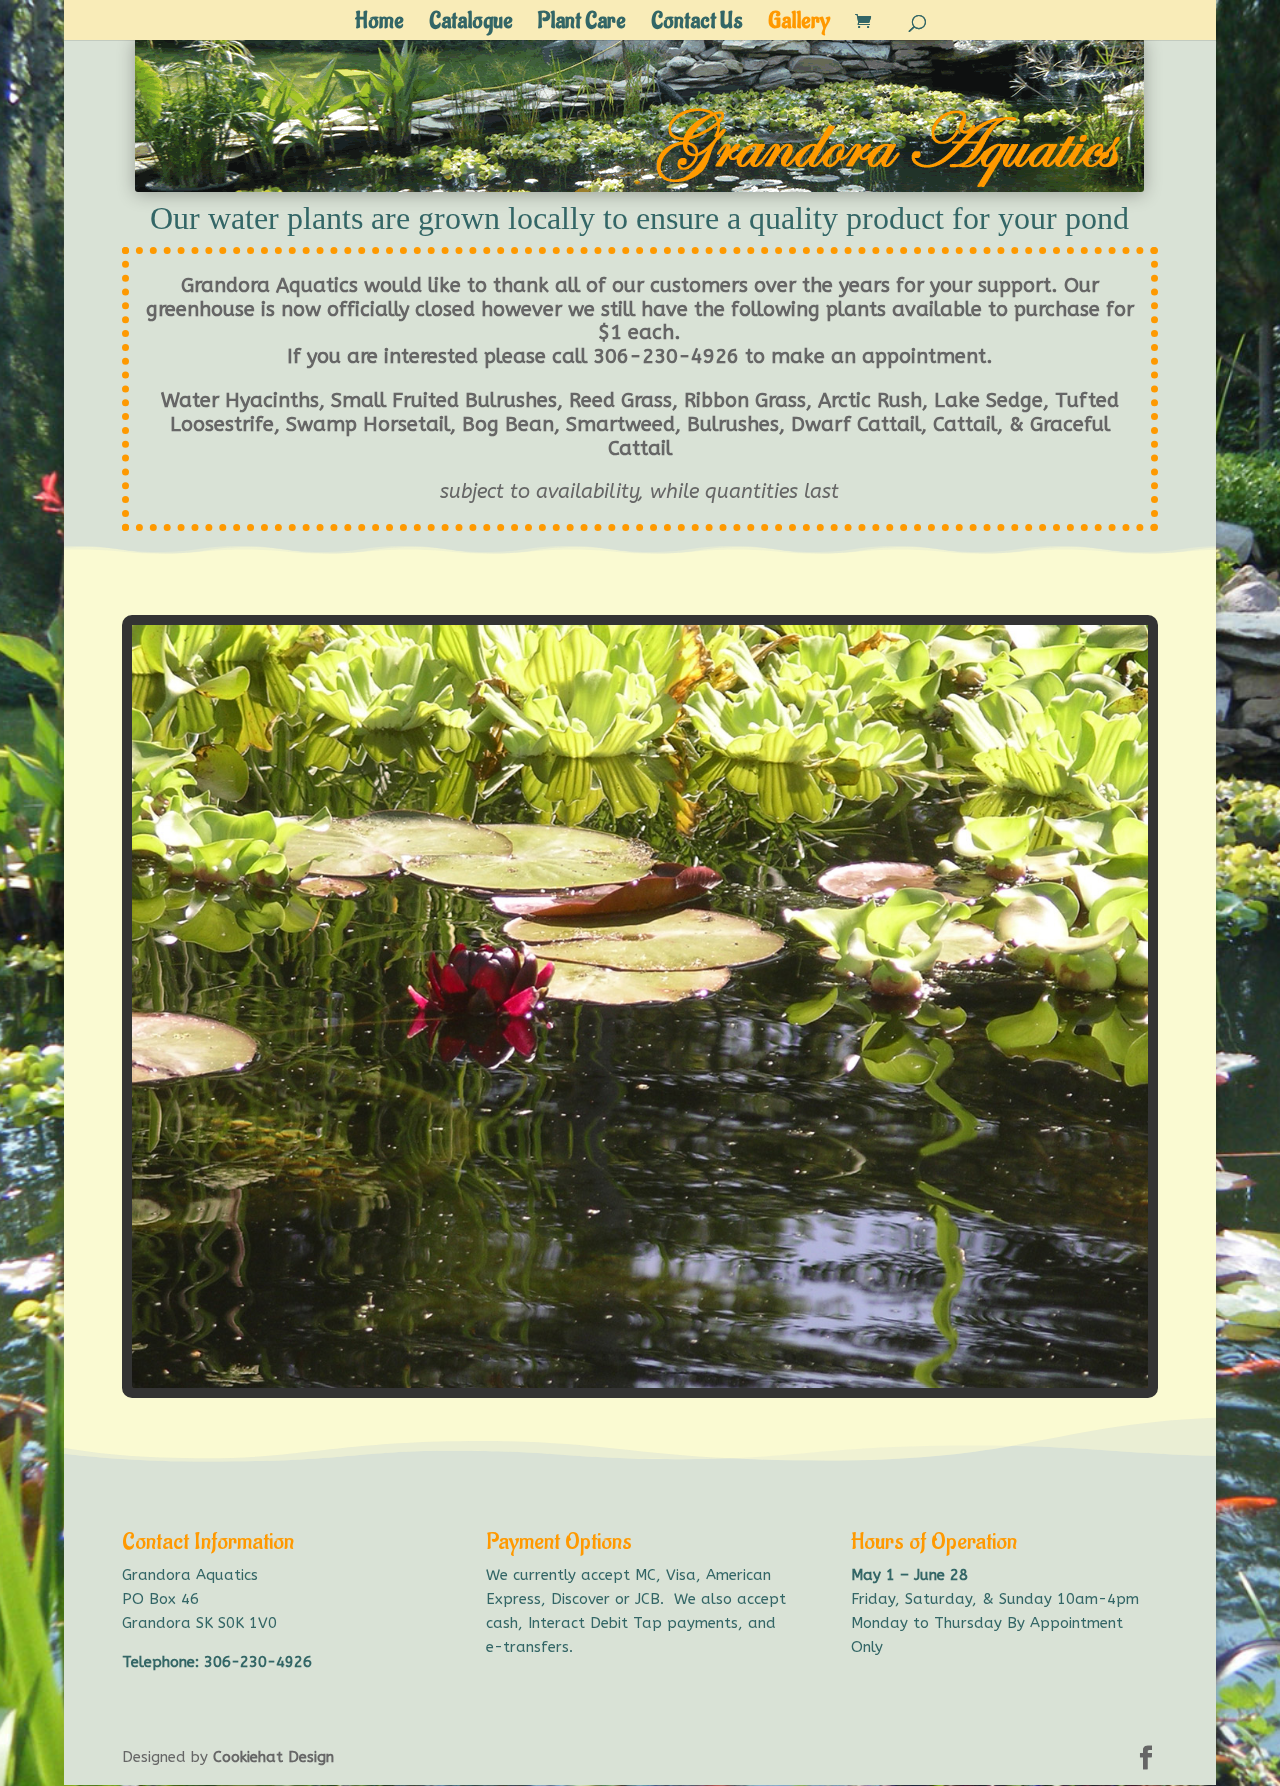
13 (673, 1357)
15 (707, 1357)
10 (622, 1357)
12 (656, 1357)
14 (690, 1357)
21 (809, 1357)
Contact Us (697, 25)
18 (758, 1357)
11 (639, 1357)
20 (792, 1357)
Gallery (799, 25)
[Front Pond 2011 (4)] (640, 1383)
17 (741, 1357)
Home (379, 25)
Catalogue (471, 25)
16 (724, 1357)
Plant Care (582, 25)
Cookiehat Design (273, 1757)
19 (775, 1357)
